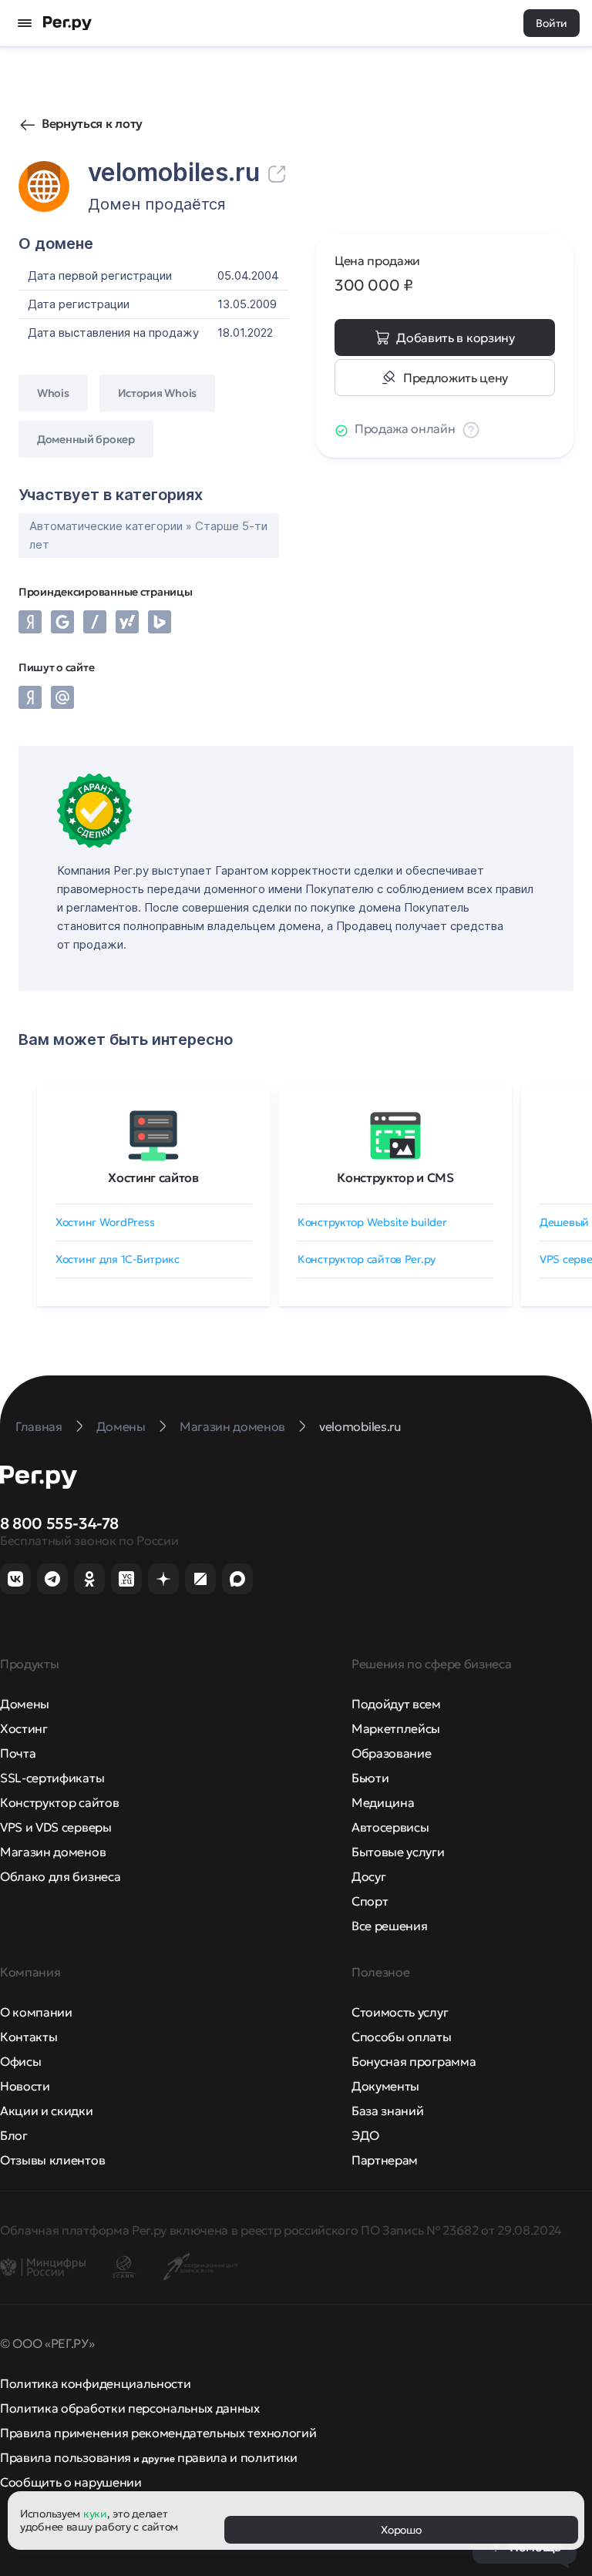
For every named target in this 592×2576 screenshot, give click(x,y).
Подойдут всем (396, 1704)
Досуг (368, 1876)
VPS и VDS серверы (56, 1827)
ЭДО (365, 2135)
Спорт (370, 1901)
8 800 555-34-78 (59, 1523)
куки (95, 2514)
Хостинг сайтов (153, 1177)
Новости (25, 2086)
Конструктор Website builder (372, 1222)
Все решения (389, 1926)
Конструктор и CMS (395, 1177)
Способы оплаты (402, 2037)
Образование (391, 1753)
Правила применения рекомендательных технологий (158, 2433)
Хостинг (24, 1728)
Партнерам (385, 2160)
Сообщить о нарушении (71, 2482)
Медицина (383, 1802)
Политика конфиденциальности (95, 2383)
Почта (18, 1753)
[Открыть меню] (25, 23)
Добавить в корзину (455, 338)
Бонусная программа (414, 2061)
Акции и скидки (47, 2111)
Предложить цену (456, 378)
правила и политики (237, 2457)
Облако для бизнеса (60, 1876)
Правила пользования (66, 2457)
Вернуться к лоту (92, 123)
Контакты (29, 2037)
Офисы (20, 2061)
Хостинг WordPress (105, 1222)
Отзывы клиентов (52, 2160)
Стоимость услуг (400, 2012)
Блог (14, 2135)
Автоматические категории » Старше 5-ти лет (148, 535)
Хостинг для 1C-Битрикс (118, 1259)
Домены (25, 1704)
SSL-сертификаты (52, 1778)
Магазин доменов (53, 1852)
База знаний (387, 2111)
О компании (36, 2012)
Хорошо (401, 2530)
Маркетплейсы (396, 1728)
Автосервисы (390, 1827)
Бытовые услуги (398, 1852)
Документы (385, 2086)
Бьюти (370, 1778)
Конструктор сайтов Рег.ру (367, 1259)
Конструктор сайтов (59, 1802)
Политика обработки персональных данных (130, 2408)
